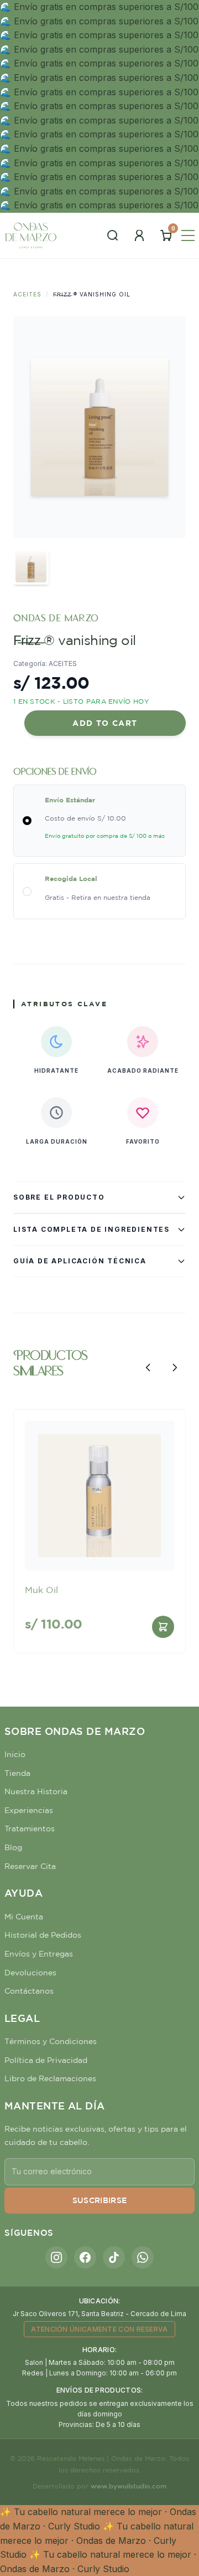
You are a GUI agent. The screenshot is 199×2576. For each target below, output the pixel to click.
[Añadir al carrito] (163, 1627)
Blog (13, 1847)
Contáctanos (29, 1991)
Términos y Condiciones (51, 2041)
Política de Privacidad (46, 2060)
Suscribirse (100, 2200)
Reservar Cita (30, 1866)
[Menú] (188, 235)
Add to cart (105, 723)
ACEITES (27, 294)
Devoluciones (30, 1973)
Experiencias (29, 1810)
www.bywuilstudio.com (129, 2486)
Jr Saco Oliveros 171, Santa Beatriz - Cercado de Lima (99, 2314)
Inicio (15, 1754)
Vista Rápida (99, 1552)
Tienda (17, 1773)
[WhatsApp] (143, 2257)
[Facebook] (85, 2257)
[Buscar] (113, 235)
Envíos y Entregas (39, 1954)
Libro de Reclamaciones (50, 2078)
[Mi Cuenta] (139, 235)
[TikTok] (114, 2257)
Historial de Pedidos (43, 1935)
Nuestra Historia (36, 1791)
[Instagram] (56, 2257)
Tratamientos (30, 1829)
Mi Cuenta (24, 1917)
